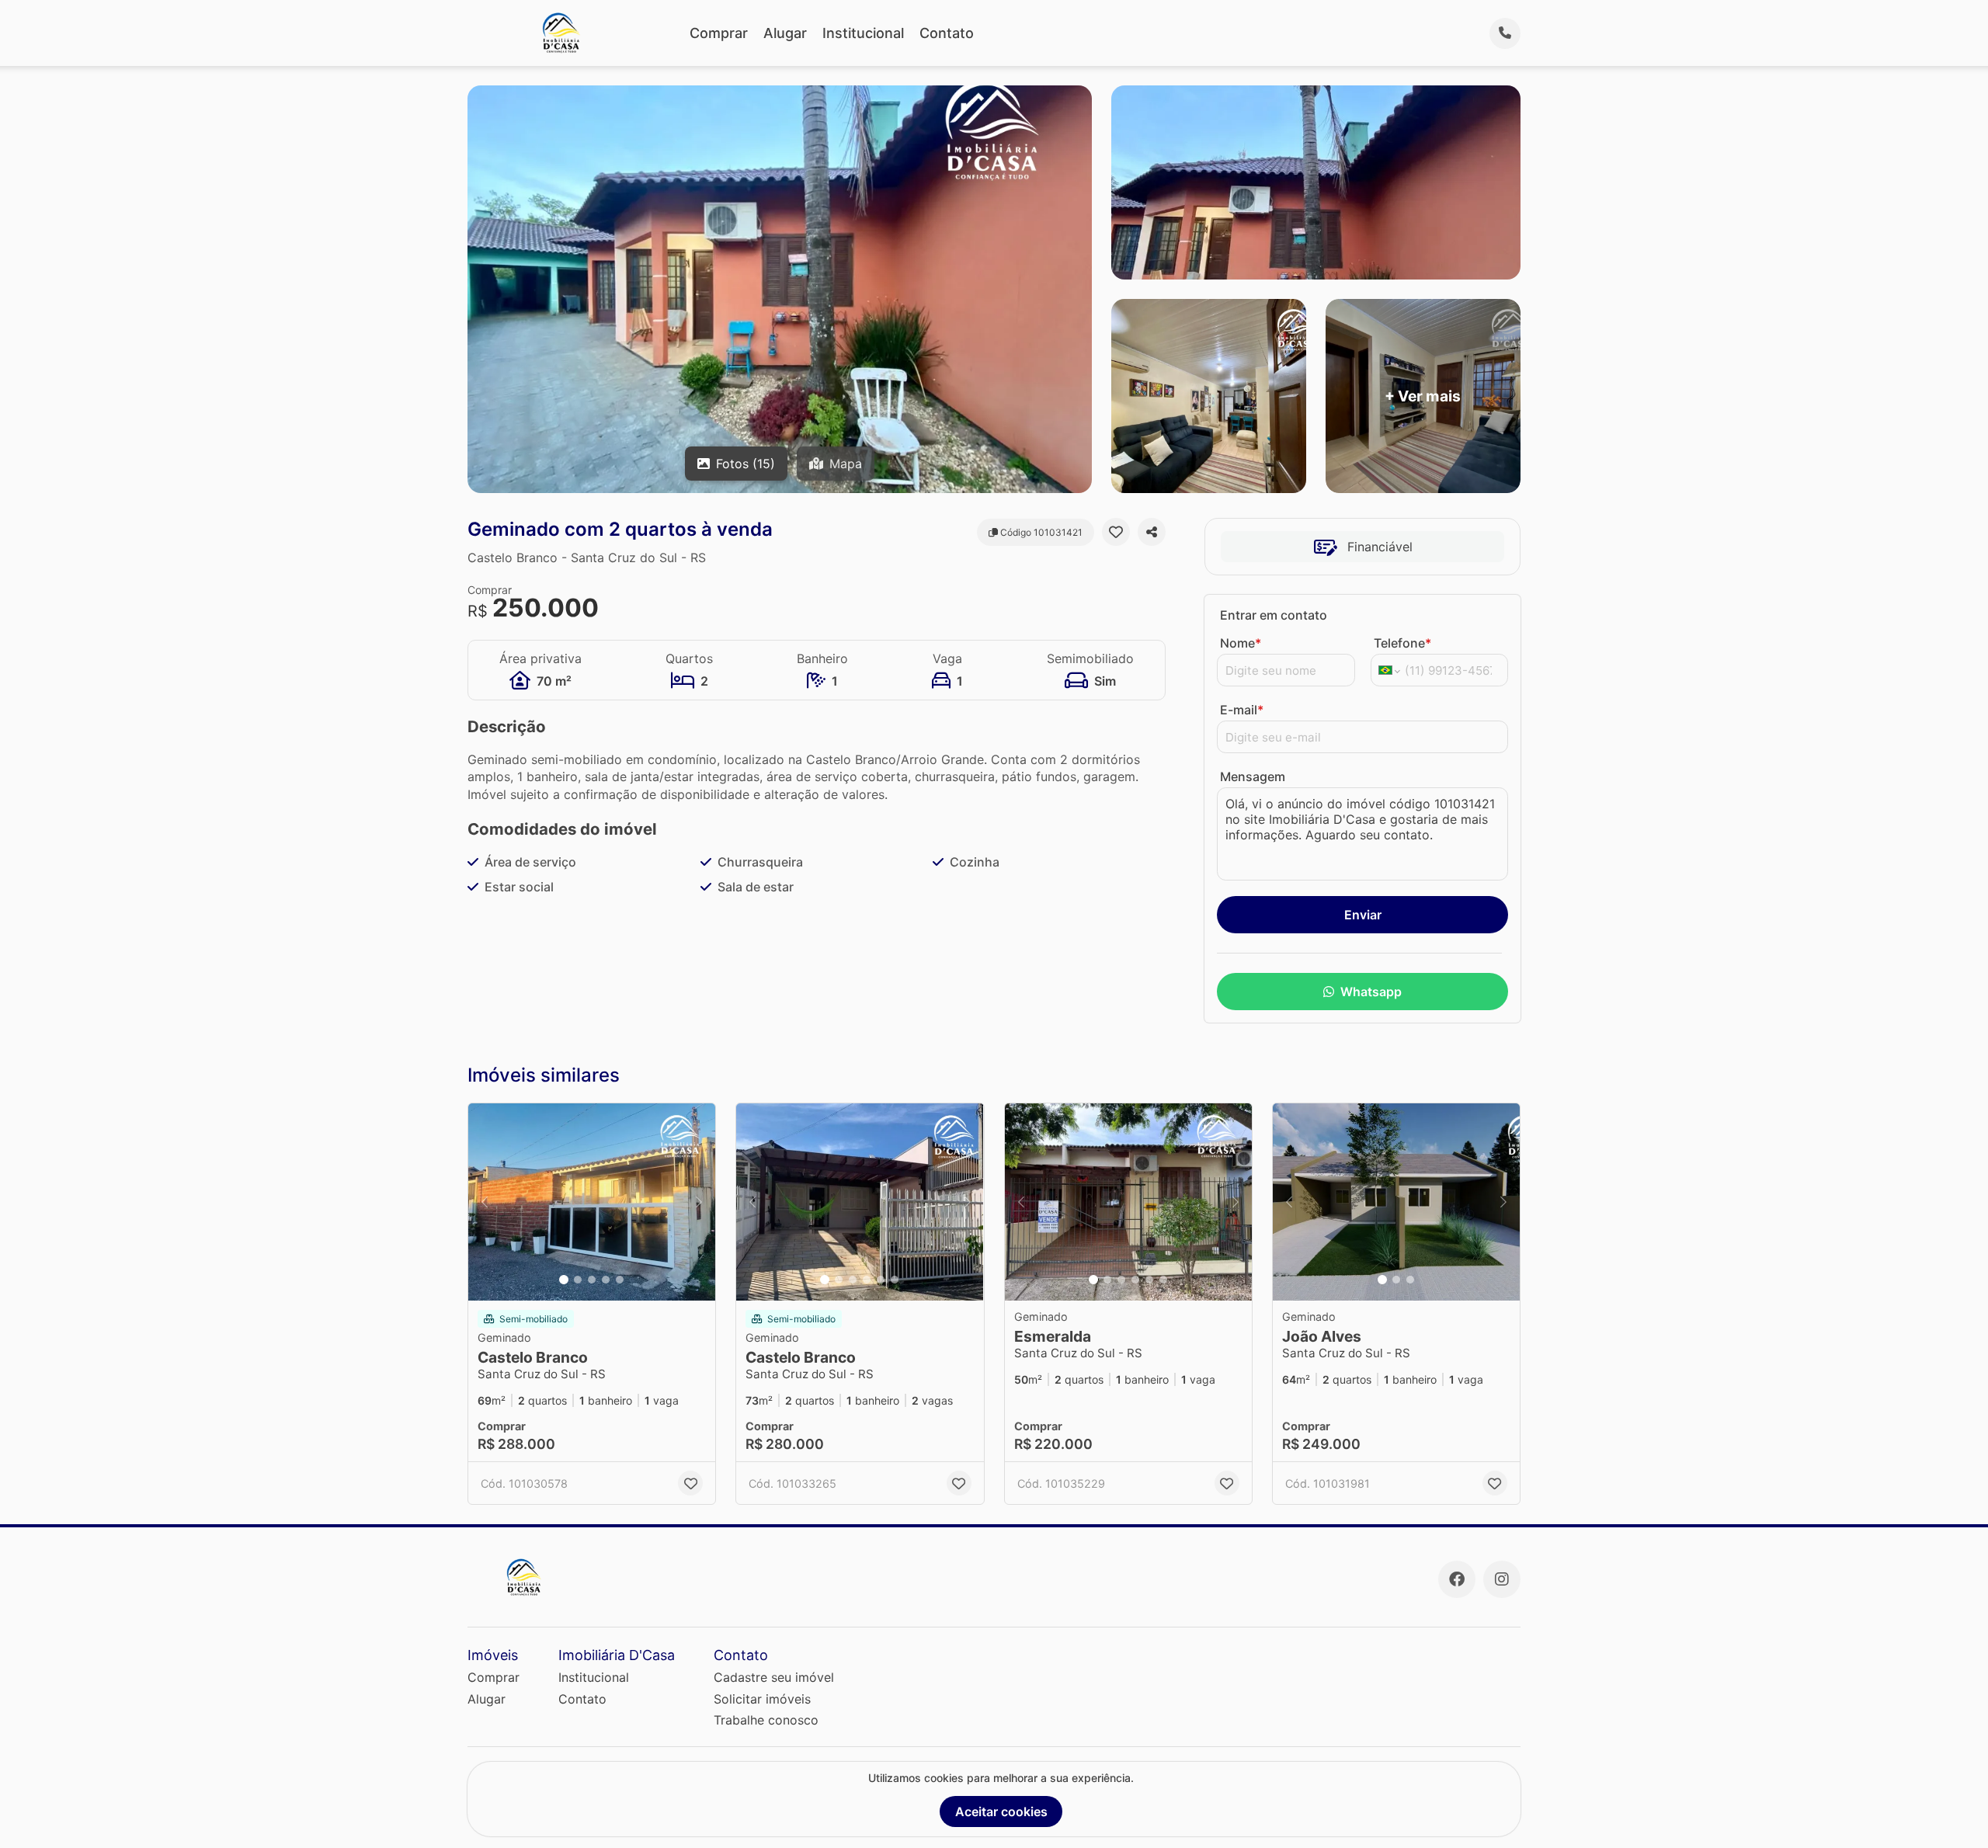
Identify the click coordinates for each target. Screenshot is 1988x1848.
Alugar (785, 33)
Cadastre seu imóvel (774, 1677)
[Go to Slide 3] (592, 1280)
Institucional (863, 33)
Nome (1241, 643)
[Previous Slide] (485, 1202)
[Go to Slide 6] (895, 1280)
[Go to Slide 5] (620, 1280)
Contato (947, 33)
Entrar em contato (1274, 615)
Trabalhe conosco (766, 1720)
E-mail (1242, 710)
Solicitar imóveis (762, 1699)
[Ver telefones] (1505, 33)
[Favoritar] (1116, 532)
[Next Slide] (699, 1202)
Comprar (719, 33)
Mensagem (1253, 776)
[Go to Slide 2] (578, 1280)
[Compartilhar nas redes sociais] (1152, 532)
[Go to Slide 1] (564, 1280)
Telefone (1402, 643)
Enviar (1363, 915)
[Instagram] (1502, 1579)
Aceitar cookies (1001, 1812)
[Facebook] (1457, 1579)
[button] (592, 1202)
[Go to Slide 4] (606, 1280)
